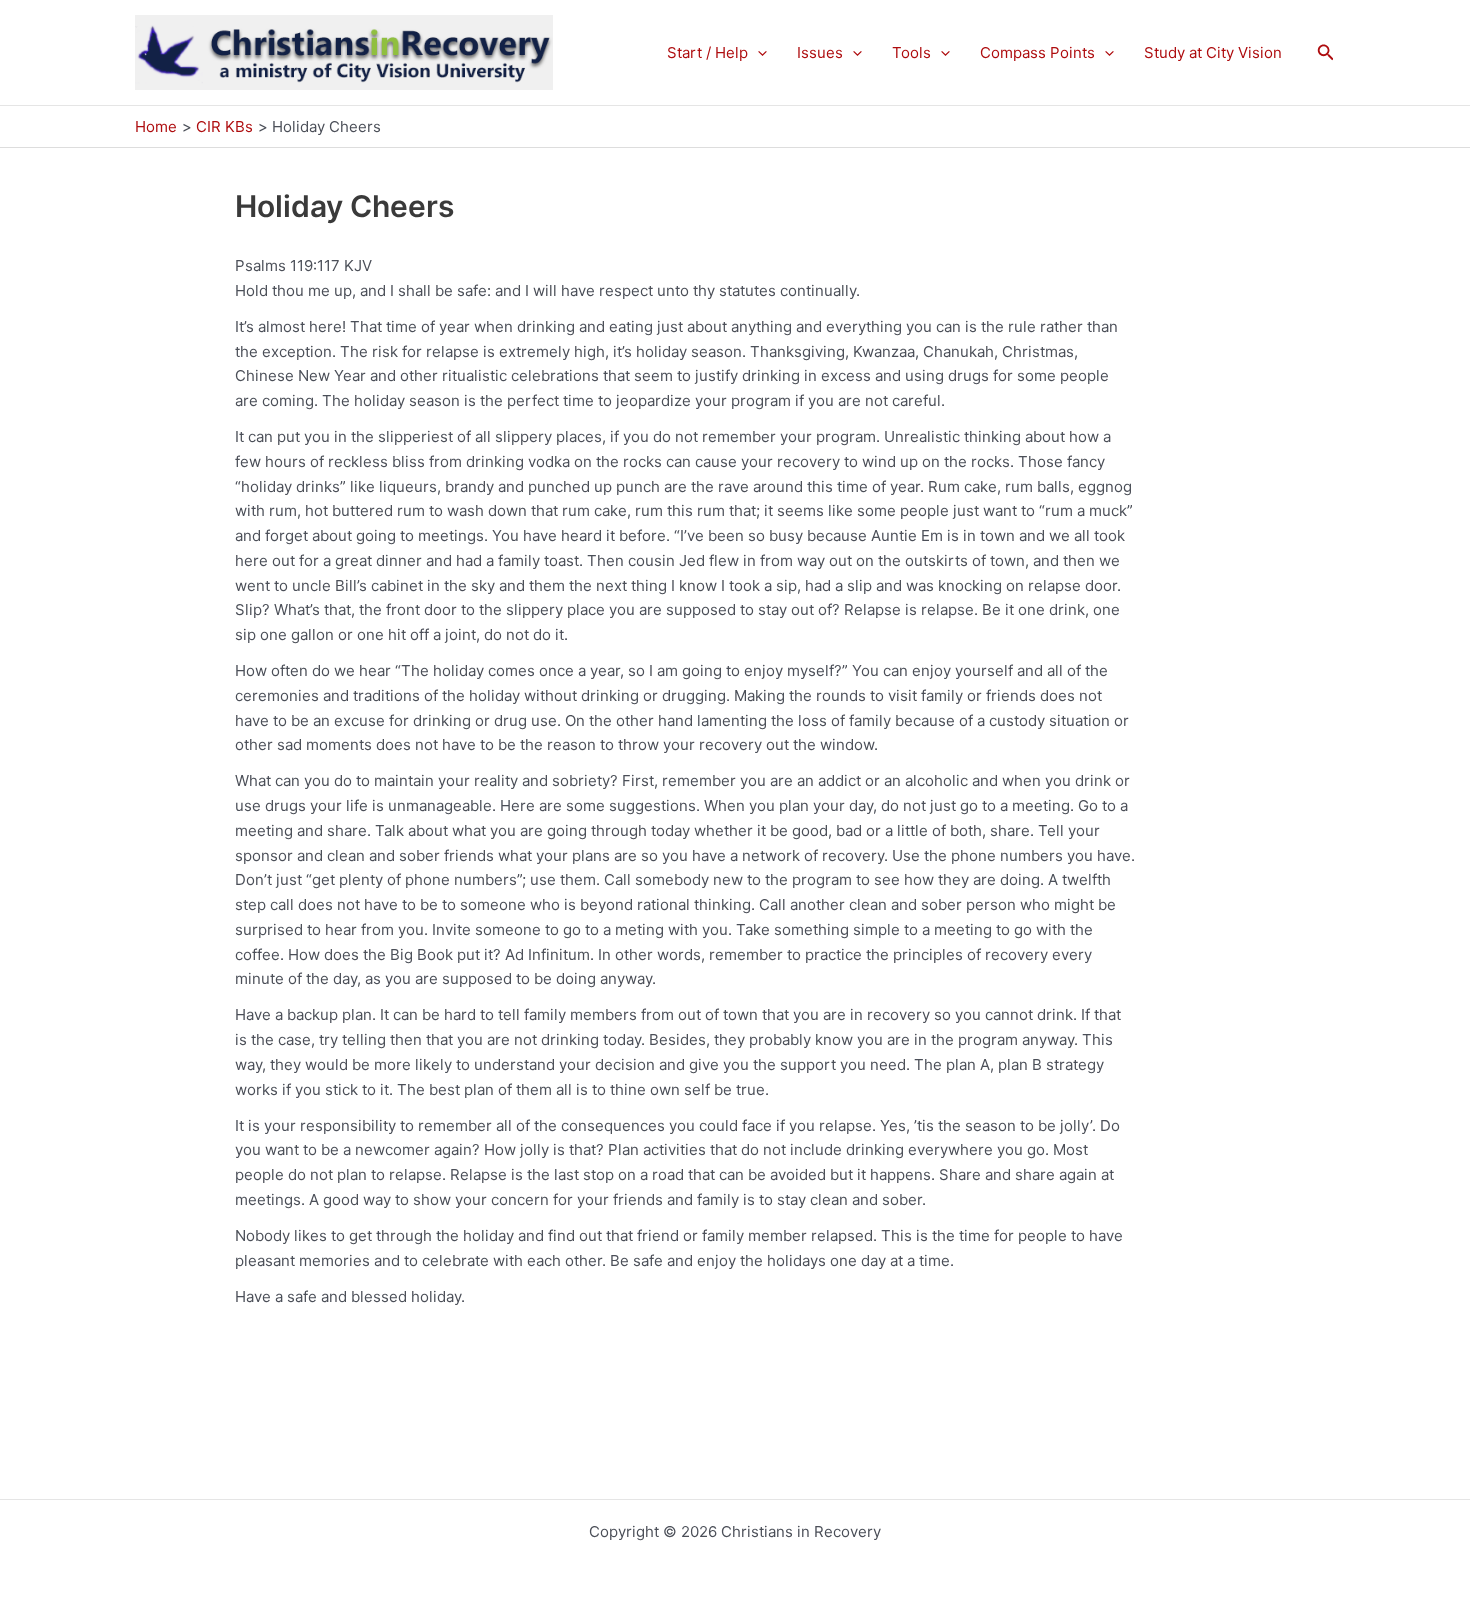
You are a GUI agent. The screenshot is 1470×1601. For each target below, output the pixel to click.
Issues (820, 52)
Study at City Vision (1213, 52)
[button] (757, 53)
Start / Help (707, 52)
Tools (911, 52)
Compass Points (1037, 52)
